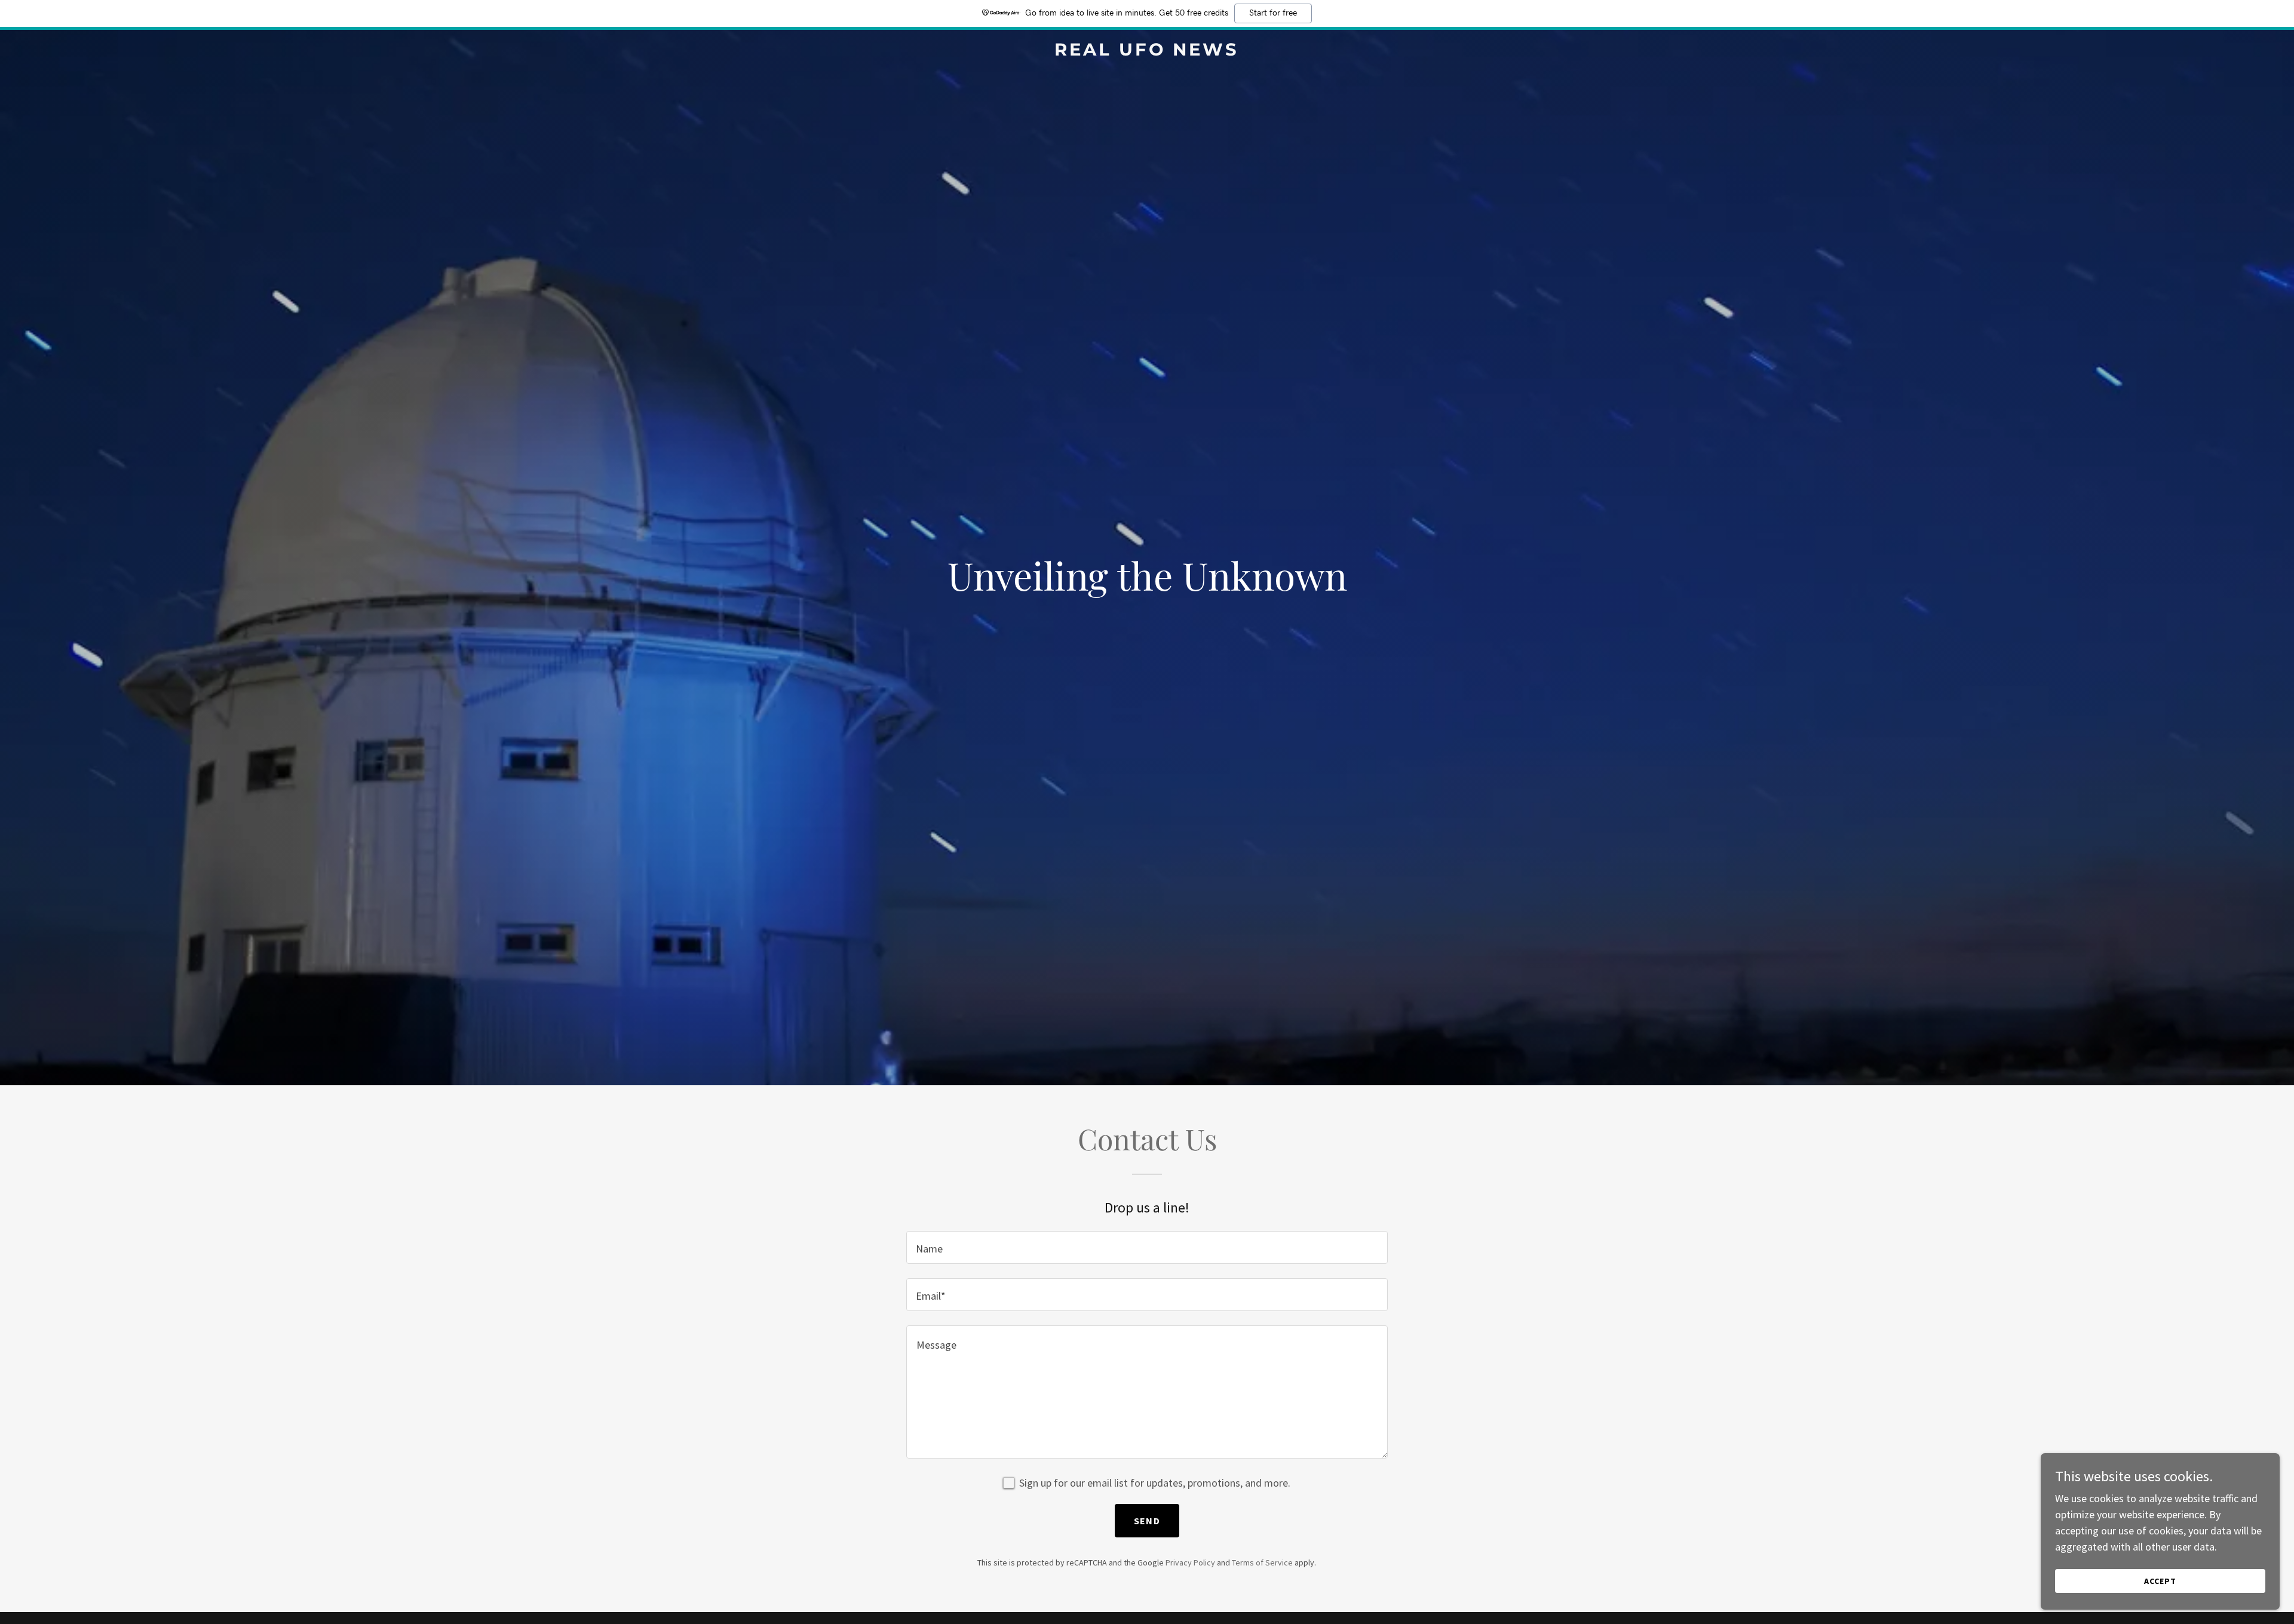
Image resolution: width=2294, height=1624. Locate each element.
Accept (2160, 1581)
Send (1147, 1521)
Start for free (1273, 13)
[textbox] (1147, 1247)
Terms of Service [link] (1262, 1562)
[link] (1147, 52)
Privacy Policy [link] (1190, 1562)
